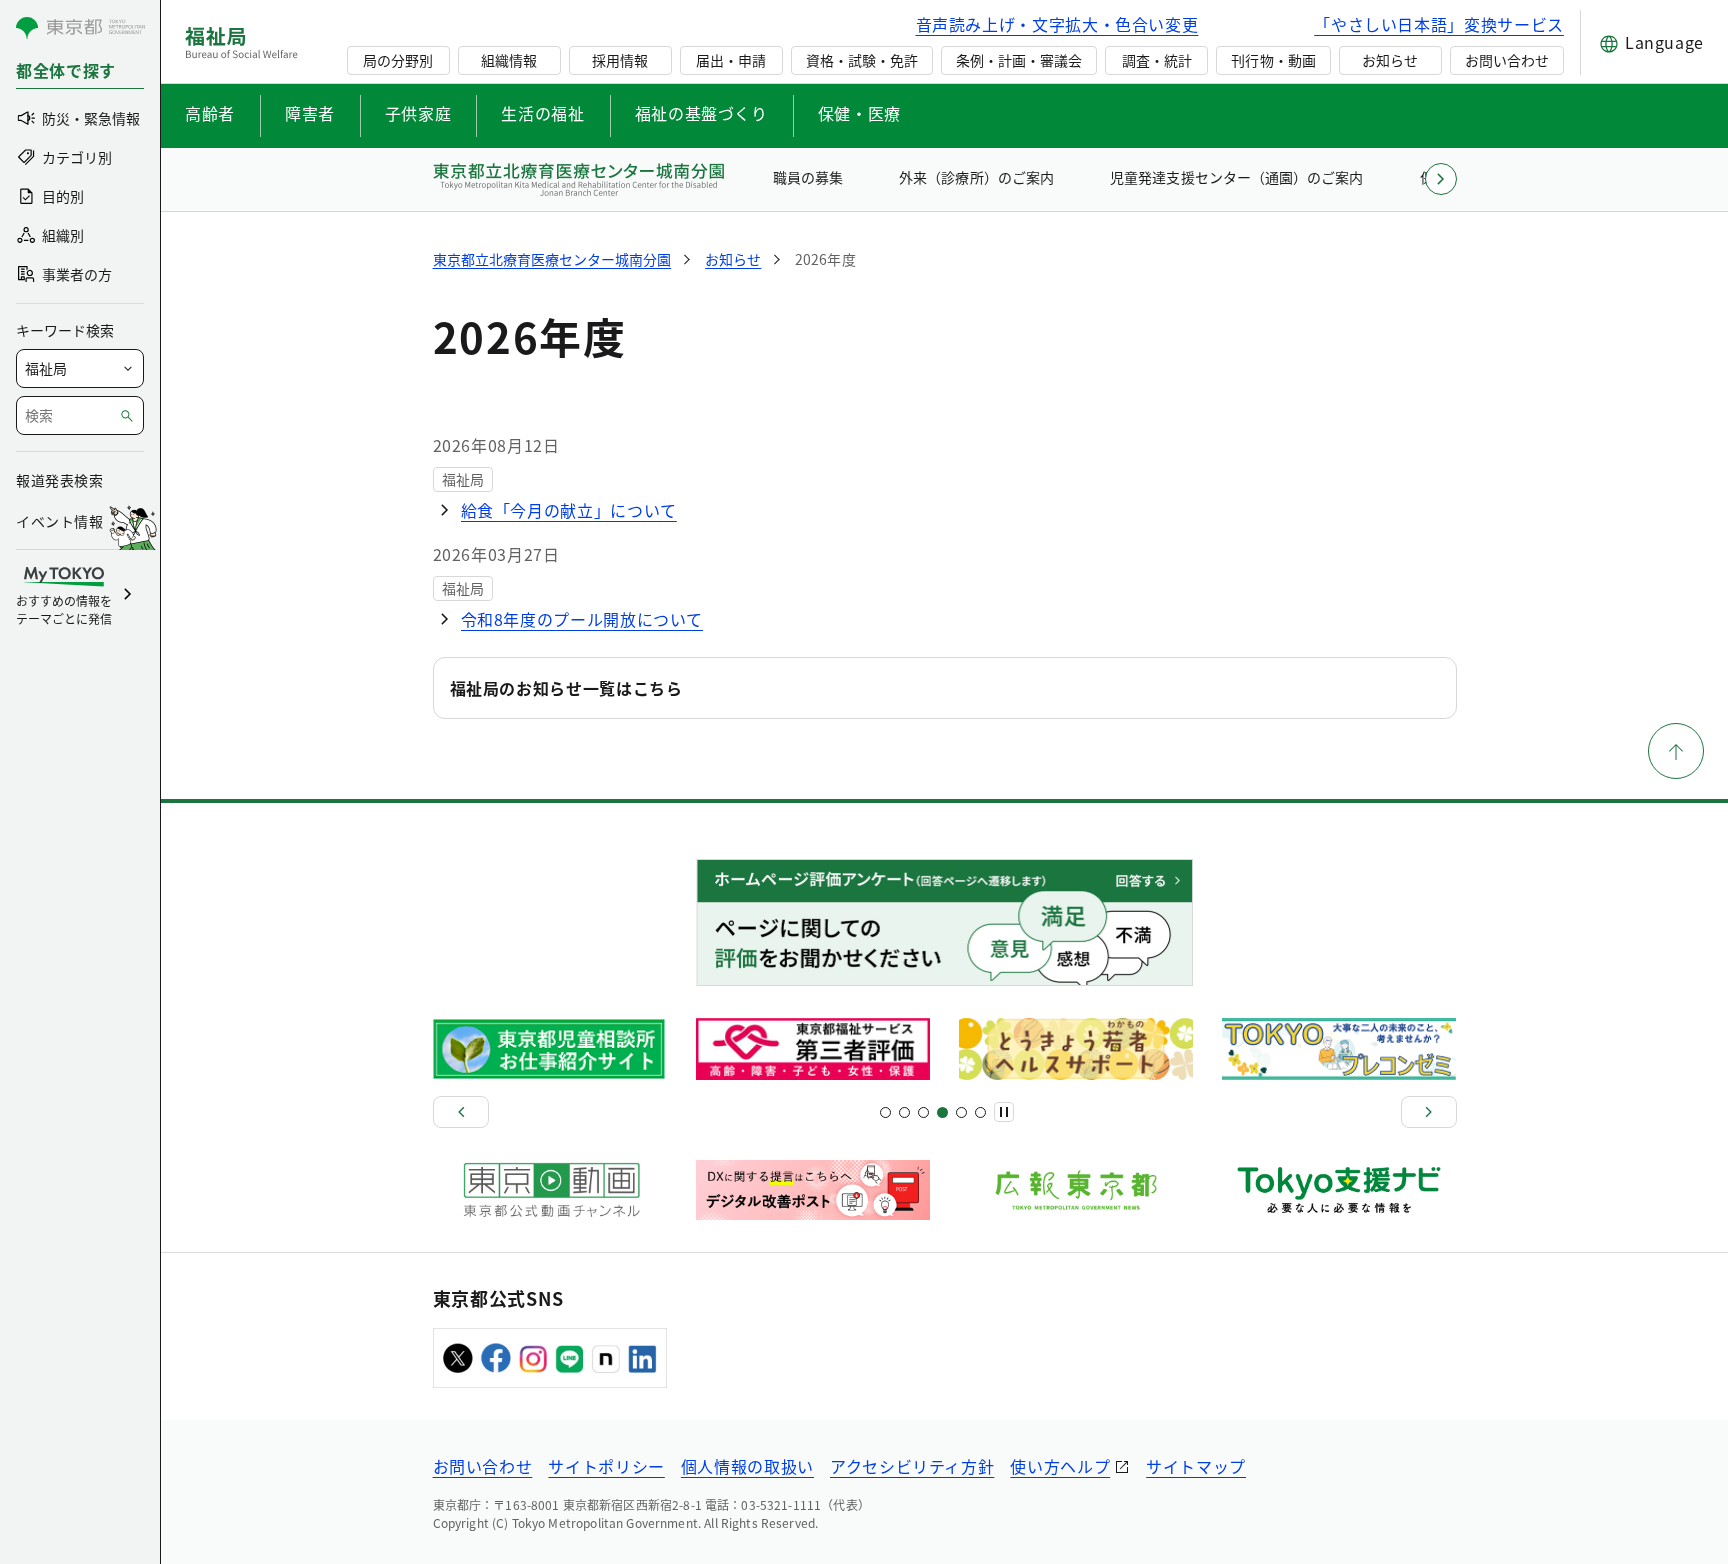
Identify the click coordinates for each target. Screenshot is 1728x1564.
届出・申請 (731, 60)
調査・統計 (1157, 60)
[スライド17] (961, 1112)
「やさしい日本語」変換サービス (1439, 24)
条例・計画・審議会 (1019, 60)
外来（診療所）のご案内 (976, 177)
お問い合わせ (1507, 60)
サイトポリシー (606, 1466)
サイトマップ (1196, 1466)
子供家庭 (418, 113)
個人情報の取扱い (747, 1466)
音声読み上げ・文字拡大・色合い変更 (1057, 24)
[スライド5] (904, 1112)
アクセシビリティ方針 (912, 1466)
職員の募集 (808, 177)
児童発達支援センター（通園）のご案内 (1236, 177)
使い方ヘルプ (1060, 1466)
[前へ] (461, 1112)
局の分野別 (398, 60)
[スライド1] (885, 1112)
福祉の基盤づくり (701, 113)
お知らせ (1390, 60)
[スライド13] (942, 1112)
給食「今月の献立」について (569, 510)
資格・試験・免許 (862, 60)
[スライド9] (923, 1112)
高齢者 (210, 113)
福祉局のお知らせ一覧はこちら (566, 688)
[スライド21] (980, 1112)
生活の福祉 (542, 113)
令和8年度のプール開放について (582, 619)
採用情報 (620, 60)
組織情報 (509, 60)
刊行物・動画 (1273, 60)
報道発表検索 (59, 480)
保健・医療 (859, 113)
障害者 (310, 113)
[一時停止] (1004, 1112)
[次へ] (1429, 1112)
